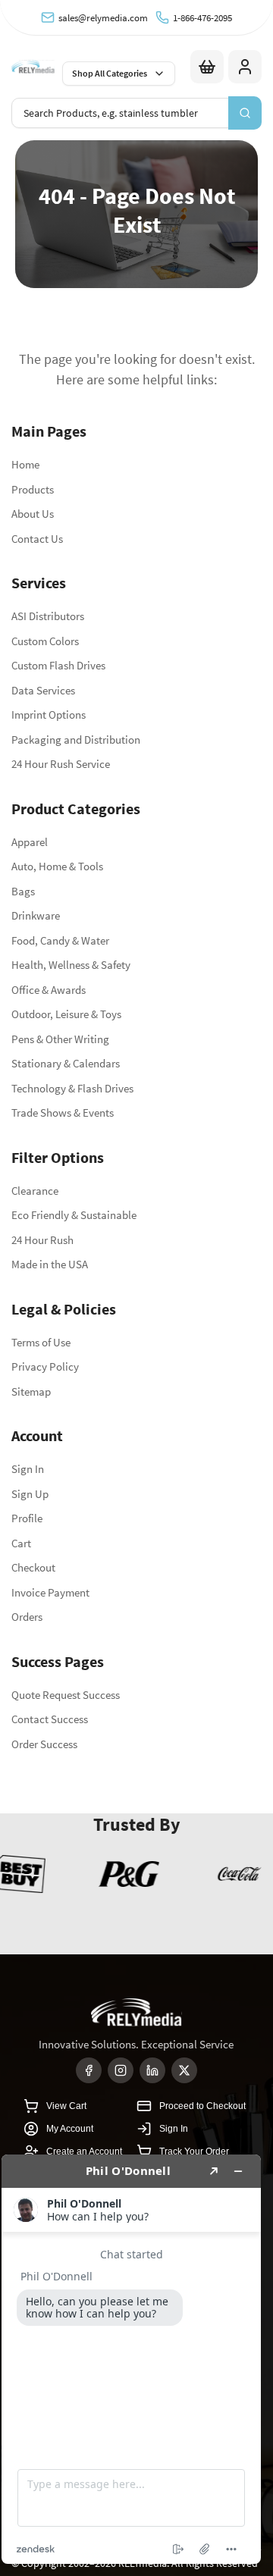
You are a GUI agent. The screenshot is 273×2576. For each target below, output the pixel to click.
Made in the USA (50, 1264)
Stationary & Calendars (66, 1063)
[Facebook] (89, 2070)
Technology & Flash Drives (72, 1088)
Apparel (30, 842)
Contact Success (50, 1719)
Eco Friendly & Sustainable (74, 1215)
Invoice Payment (50, 1592)
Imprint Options (49, 715)
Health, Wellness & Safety (71, 965)
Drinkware (36, 915)
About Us (33, 514)
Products (33, 489)
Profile (27, 1518)
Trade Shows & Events (63, 1113)
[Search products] (245, 113)
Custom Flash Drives (58, 665)
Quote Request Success (66, 1695)
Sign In (28, 1469)
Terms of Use (41, 1342)
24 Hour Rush (42, 1240)
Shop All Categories (110, 73)
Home (25, 464)
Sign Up (30, 1494)
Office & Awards (49, 990)
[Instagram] (121, 2070)
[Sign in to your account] (245, 67)
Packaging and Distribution (76, 740)
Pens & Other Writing (60, 1039)
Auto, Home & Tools (57, 866)
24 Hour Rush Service (61, 764)
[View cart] (207, 67)
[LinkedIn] (152, 2070)
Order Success (44, 1744)
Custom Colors (45, 641)
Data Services (43, 690)
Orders (27, 1617)
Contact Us (37, 539)
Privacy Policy (45, 1366)
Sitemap (31, 1391)
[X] (184, 2070)
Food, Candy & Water (60, 940)
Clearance (35, 1191)
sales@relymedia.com (103, 18)
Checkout (33, 1567)
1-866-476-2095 (202, 18)
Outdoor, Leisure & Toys (66, 1014)
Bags (23, 891)
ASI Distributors (48, 616)
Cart (21, 1543)
